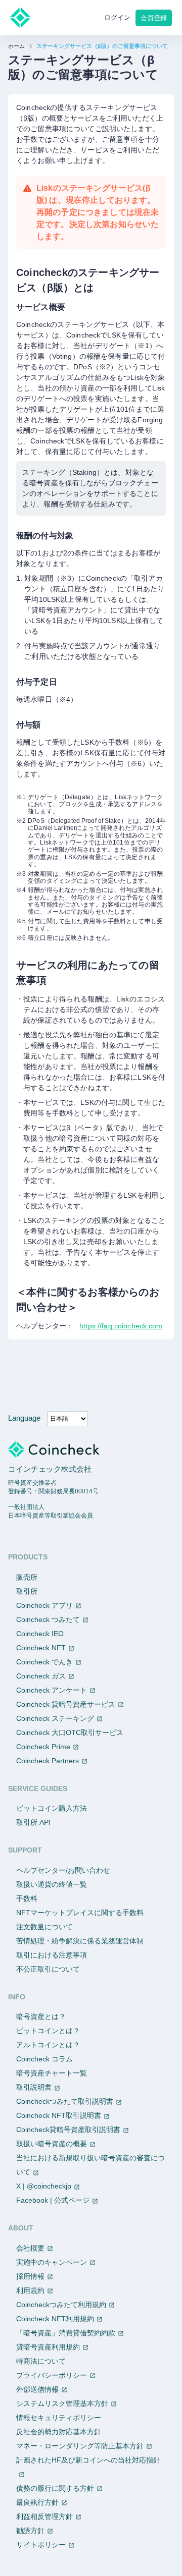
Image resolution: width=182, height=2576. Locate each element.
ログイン (117, 17)
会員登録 (154, 18)
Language (24, 1418)
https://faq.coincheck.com (121, 1326)
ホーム (16, 46)
